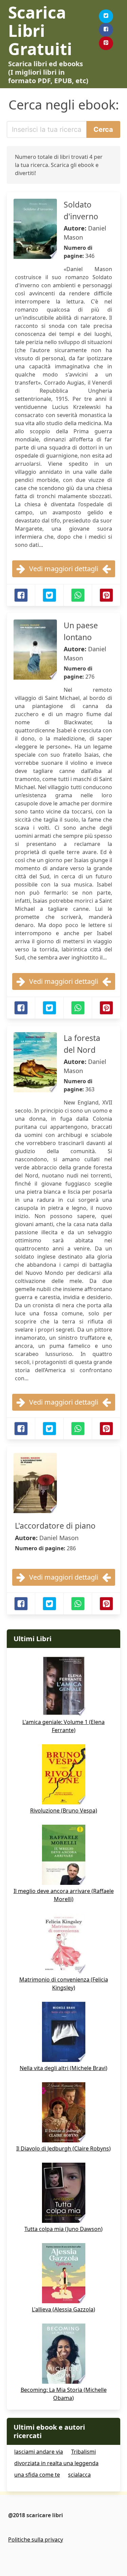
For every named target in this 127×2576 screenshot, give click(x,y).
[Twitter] (106, 16)
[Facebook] (106, 30)
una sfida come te (37, 2475)
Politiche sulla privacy (36, 2539)
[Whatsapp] (78, 595)
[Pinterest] (106, 43)
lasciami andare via (39, 2452)
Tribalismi (83, 2452)
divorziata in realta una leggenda (56, 2463)
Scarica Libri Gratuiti (40, 31)
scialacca (79, 2475)
